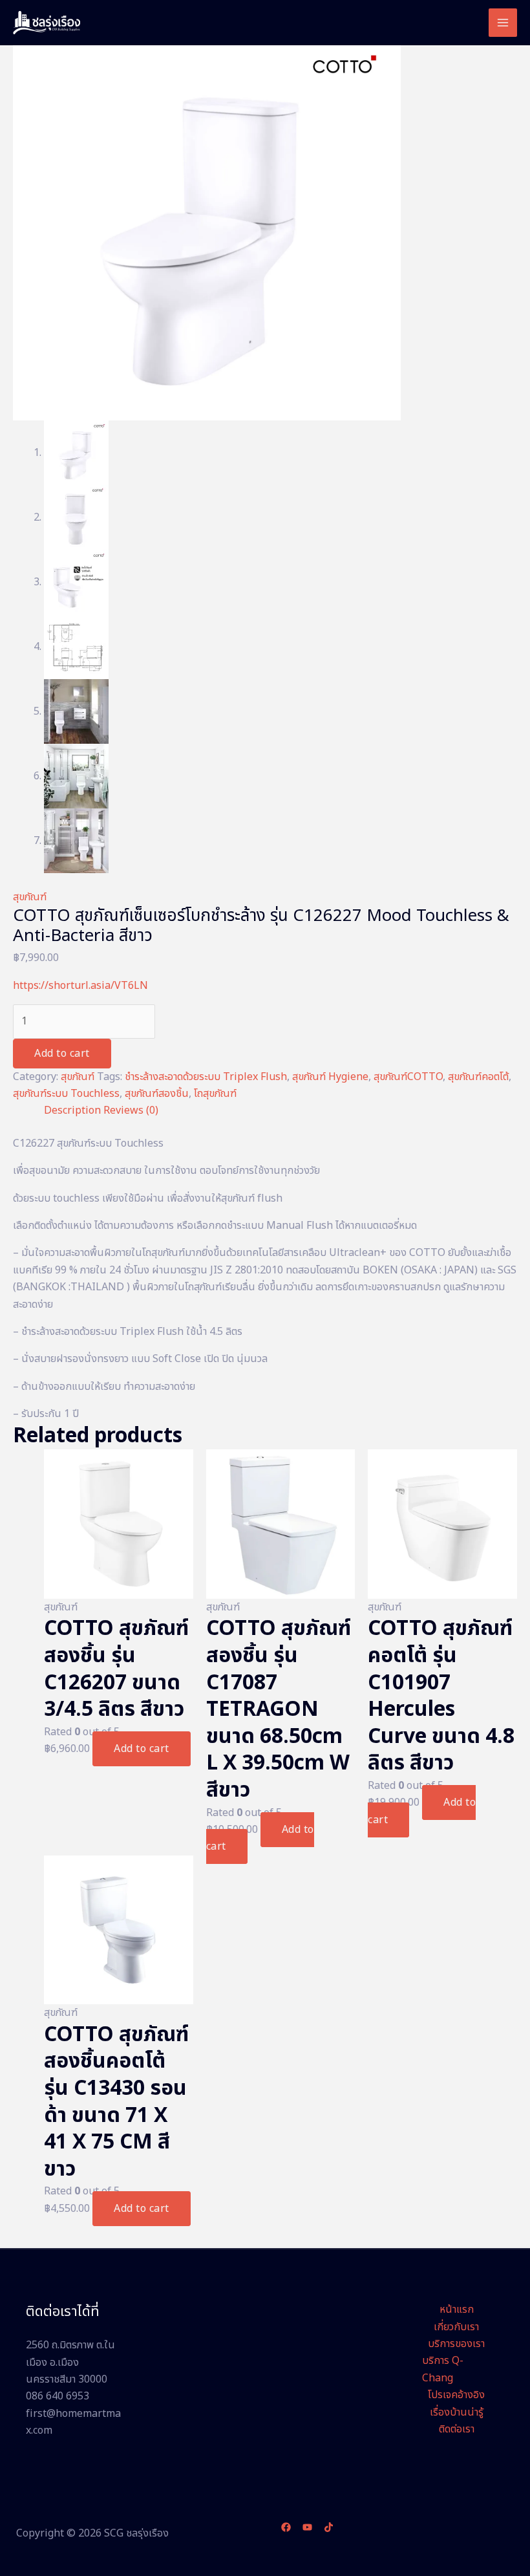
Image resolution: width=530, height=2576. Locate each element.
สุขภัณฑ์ (30, 897)
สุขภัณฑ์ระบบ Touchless (66, 1094)
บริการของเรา (456, 2344)
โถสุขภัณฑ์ (215, 1094)
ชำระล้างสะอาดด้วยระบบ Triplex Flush (206, 1077)
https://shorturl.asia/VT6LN (80, 986)
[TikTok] (329, 2527)
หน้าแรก (457, 2310)
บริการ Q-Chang (443, 2369)
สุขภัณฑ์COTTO (408, 1077)
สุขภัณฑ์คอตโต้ (478, 1077)
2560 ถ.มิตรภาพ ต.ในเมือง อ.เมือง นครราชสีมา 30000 (70, 2362)
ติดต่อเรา (457, 2429)
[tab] (72, 1110)
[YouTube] (307, 2527)
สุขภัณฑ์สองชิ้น (157, 1094)
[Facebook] (286, 2527)
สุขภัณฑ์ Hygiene (330, 1077)
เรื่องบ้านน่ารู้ (457, 2412)
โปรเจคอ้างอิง (456, 2395)
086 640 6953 (58, 2396)
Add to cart (62, 1054)
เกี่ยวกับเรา (456, 2327)
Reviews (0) (131, 1110)
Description (72, 1110)
